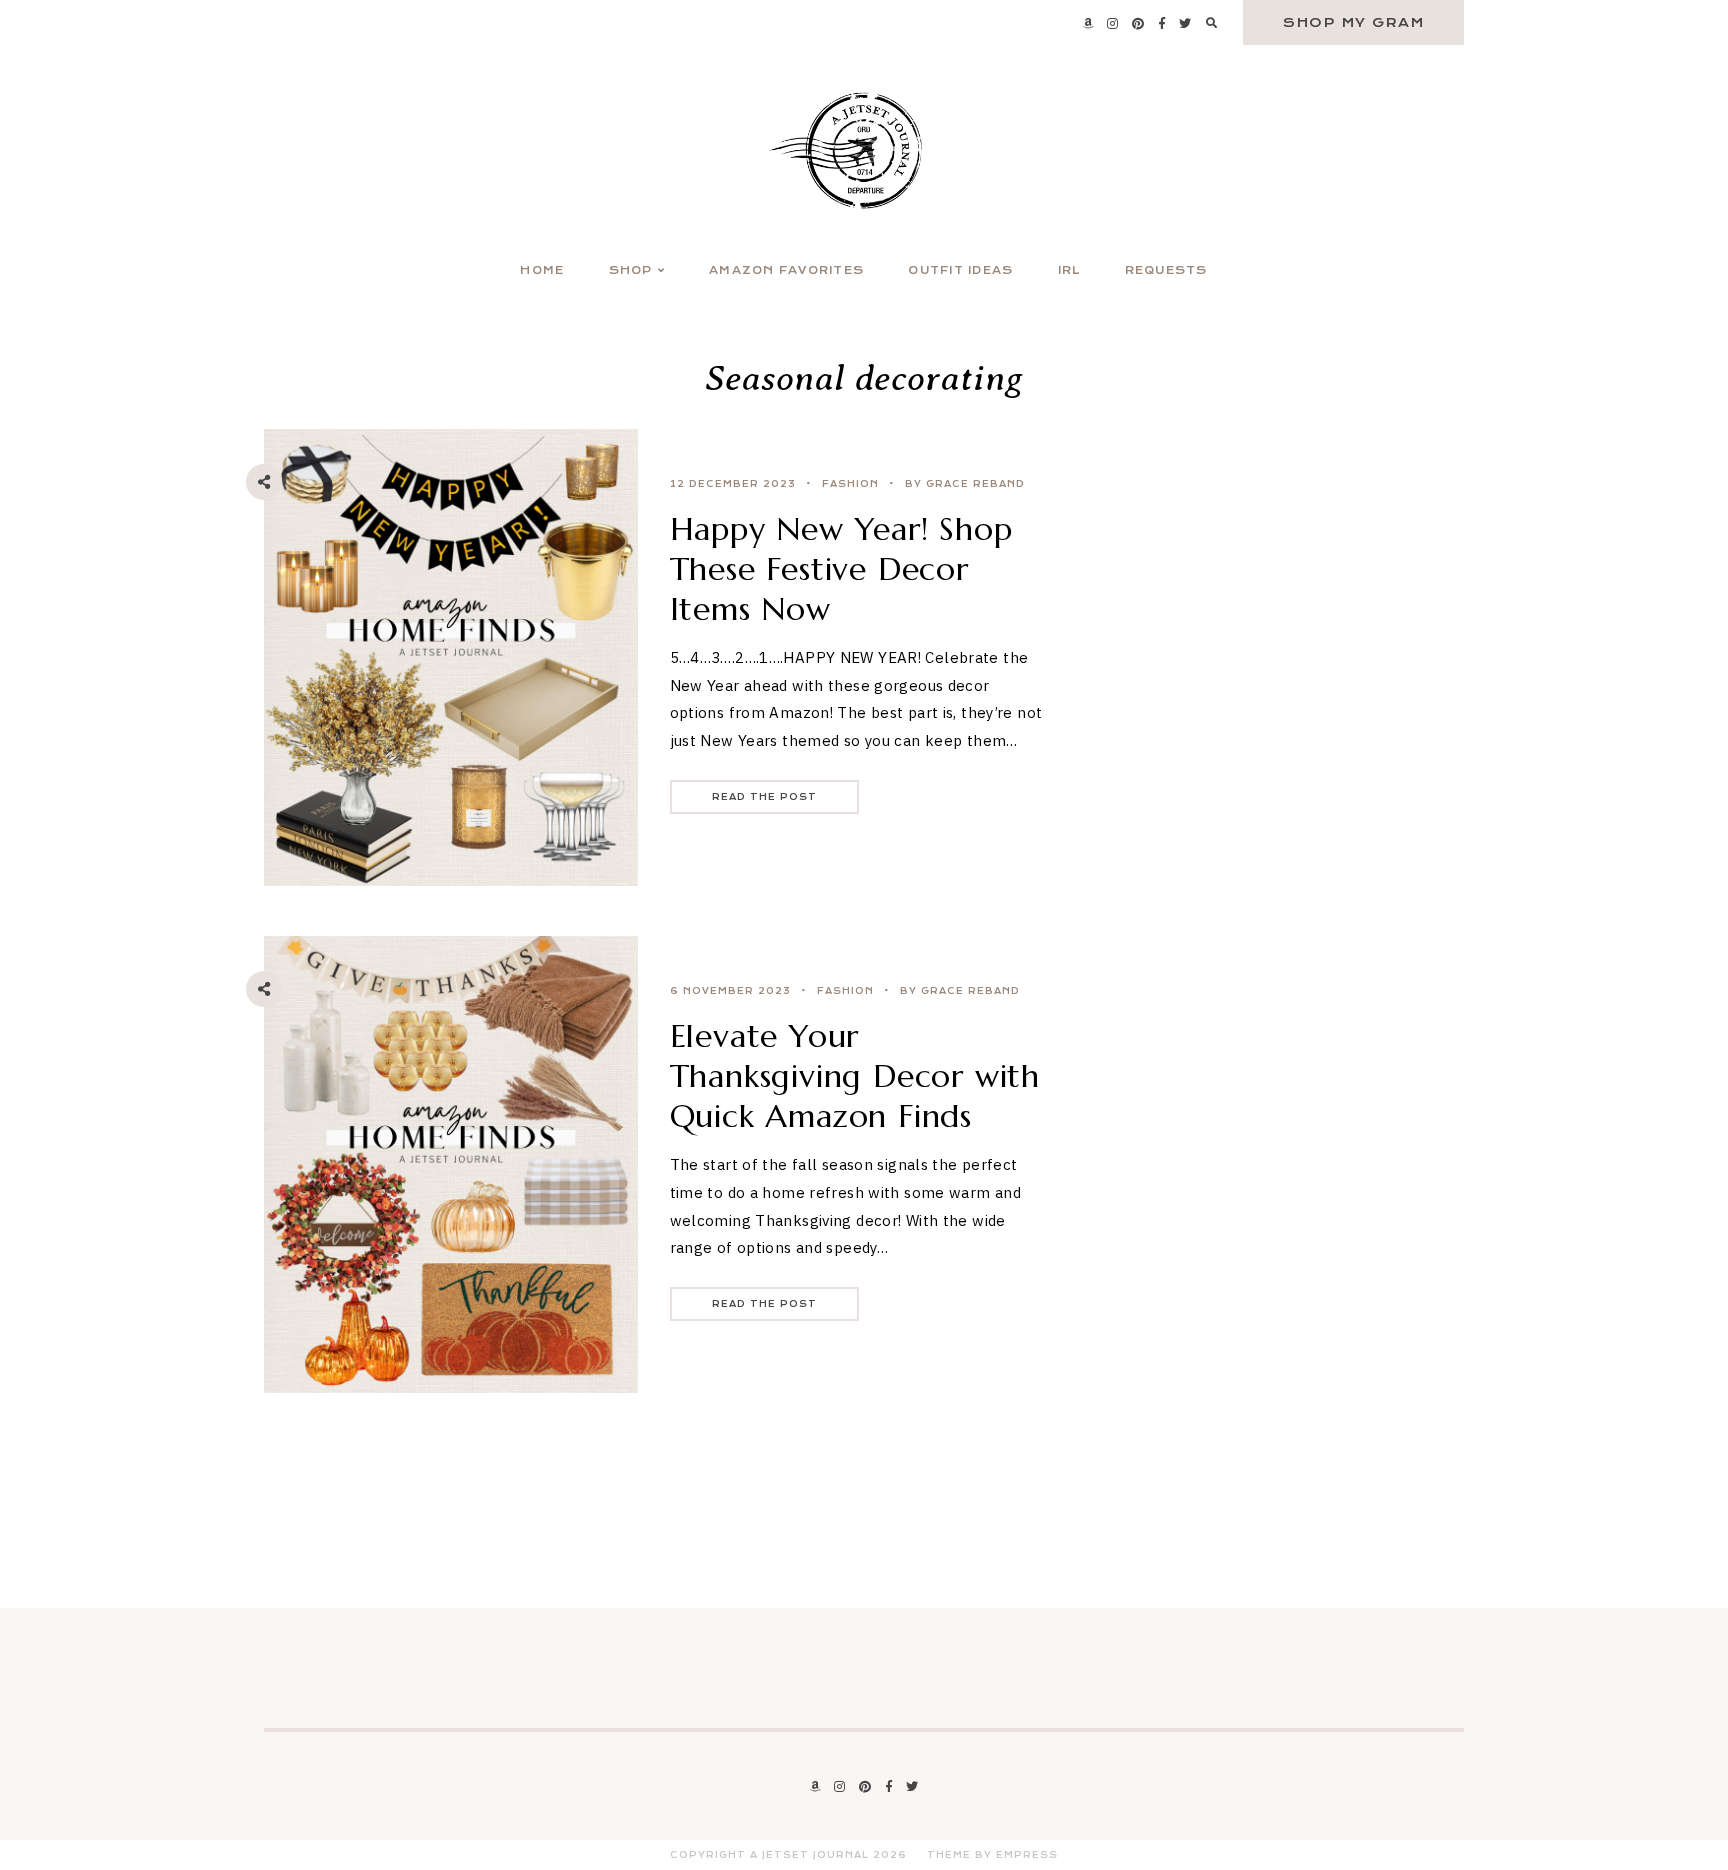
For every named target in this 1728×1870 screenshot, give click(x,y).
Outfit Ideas (960, 270)
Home (542, 270)
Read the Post (764, 797)
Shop (631, 270)
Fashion (850, 484)
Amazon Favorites (786, 270)
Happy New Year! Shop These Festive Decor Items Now (841, 569)
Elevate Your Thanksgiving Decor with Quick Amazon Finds (855, 1076)
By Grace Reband (965, 484)
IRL (1069, 270)
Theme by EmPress (992, 1855)
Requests (1166, 270)
